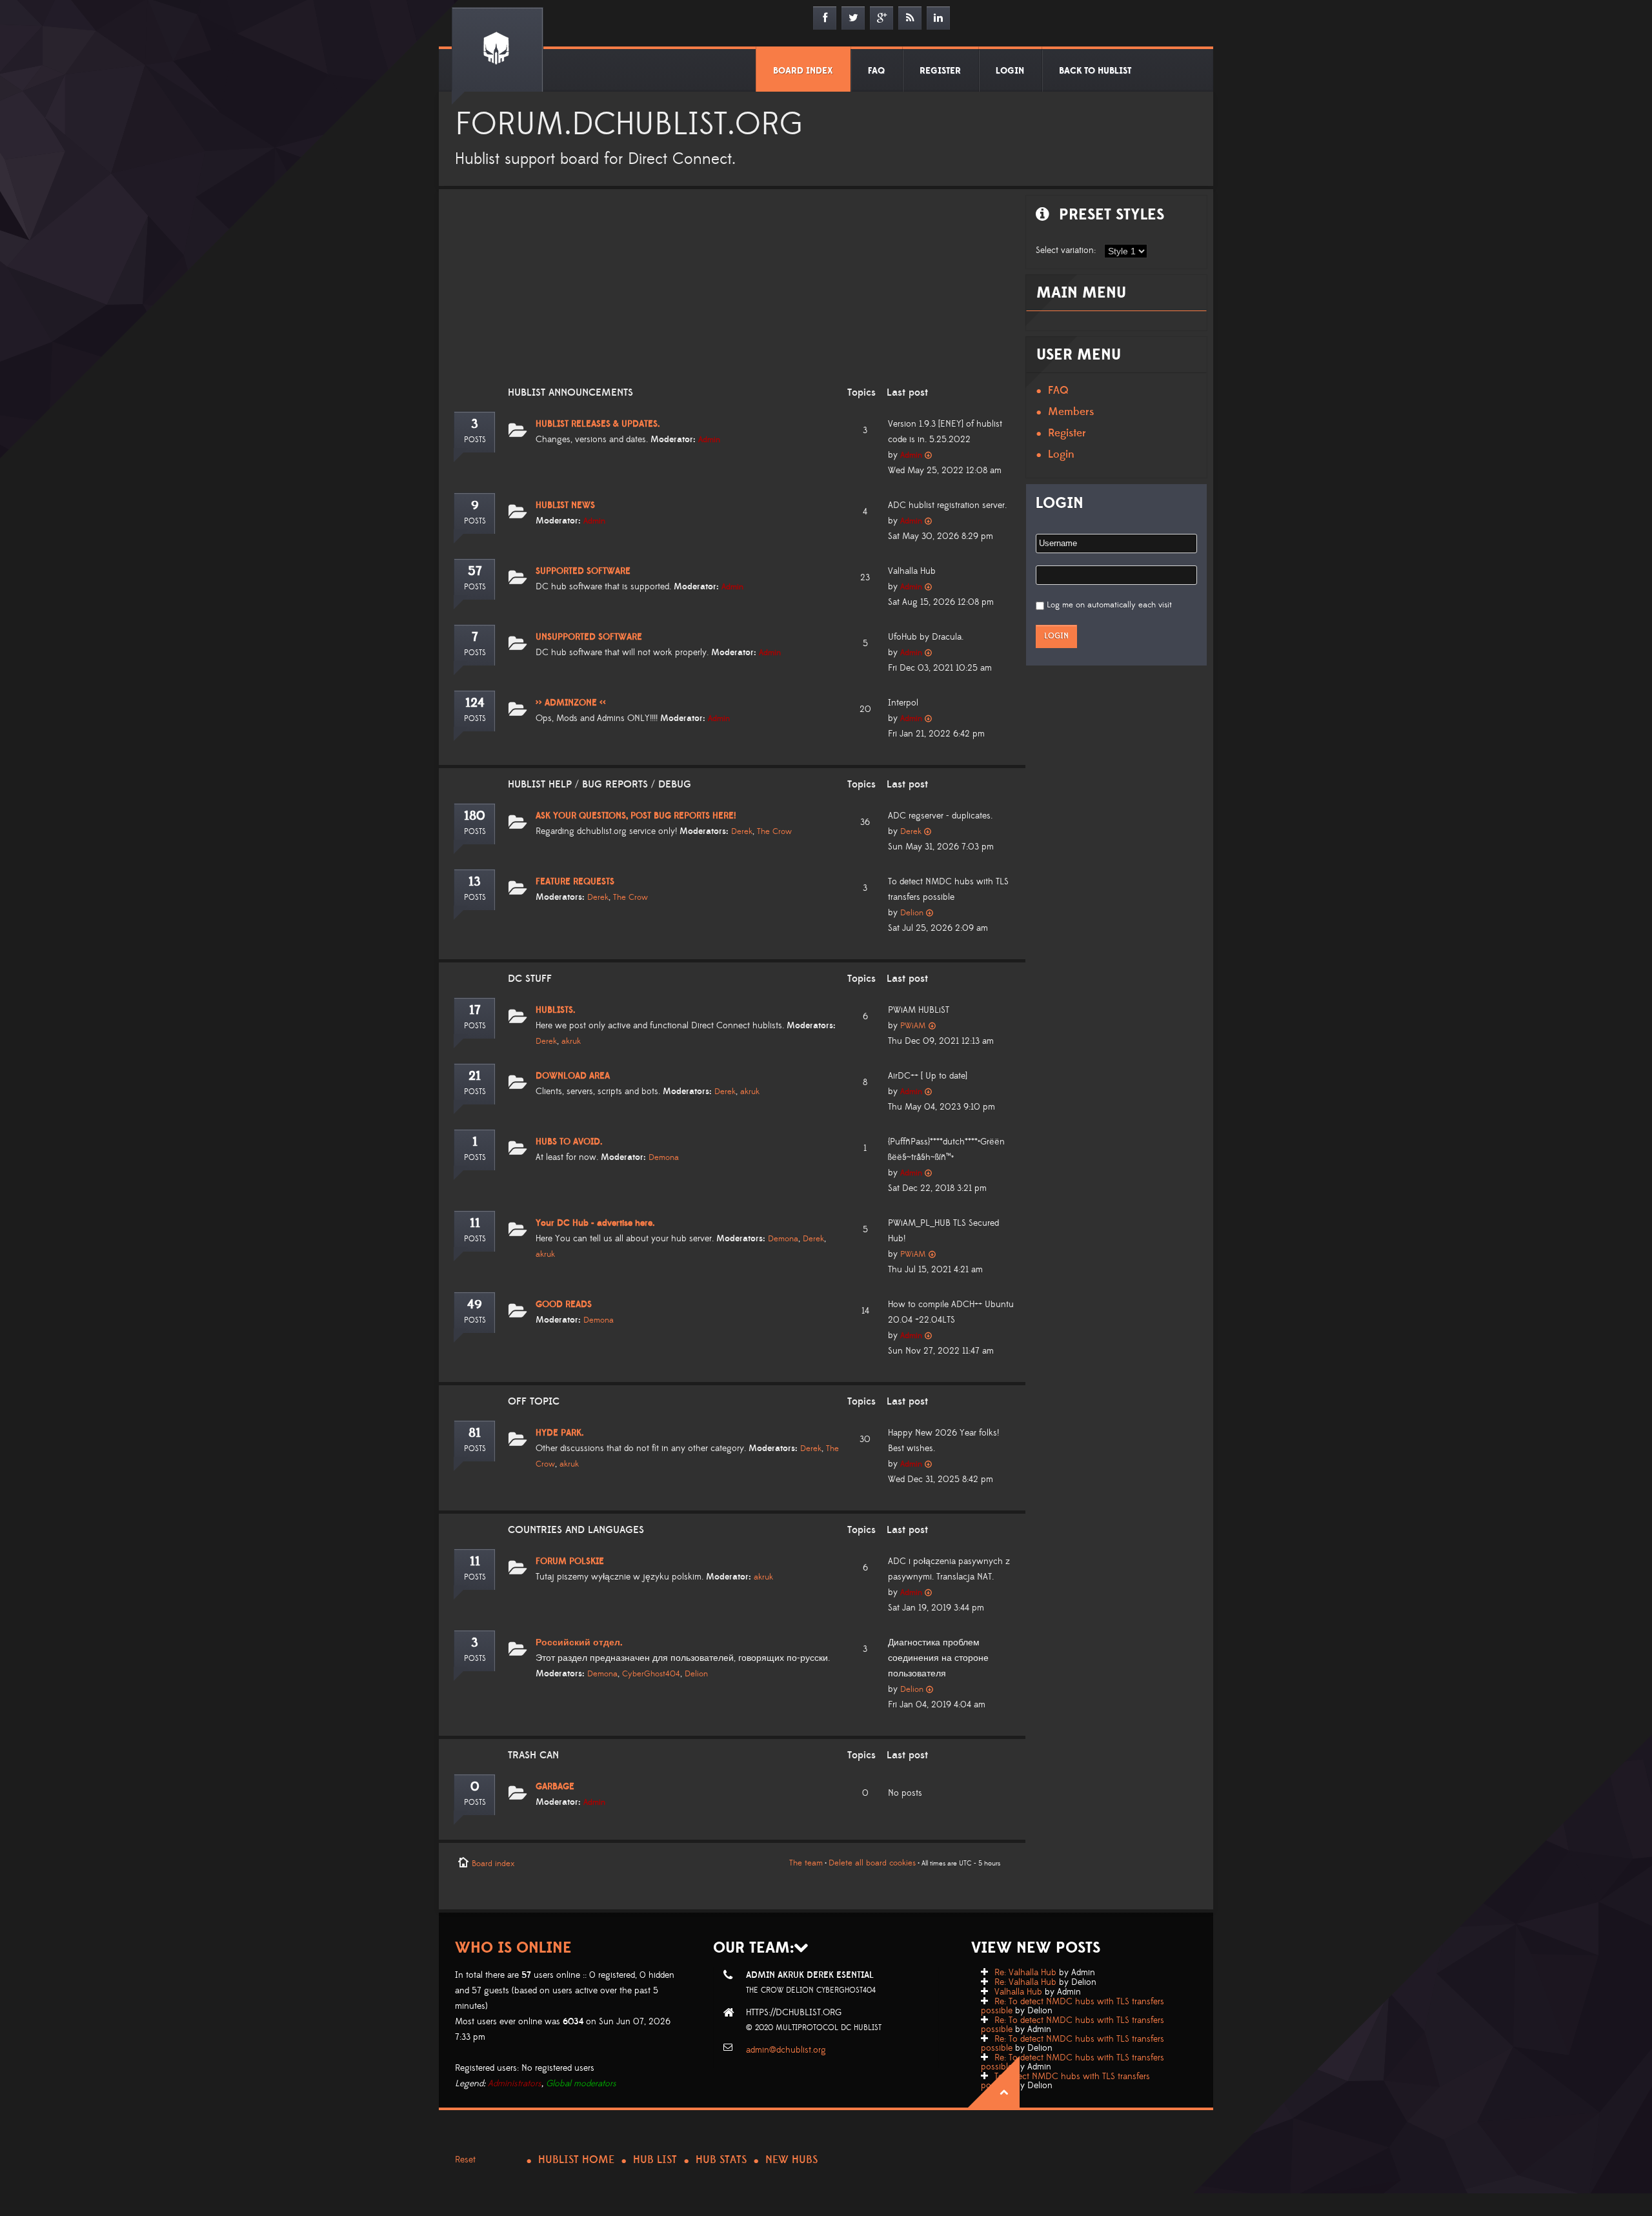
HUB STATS (721, 2160)
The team (806, 1863)
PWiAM (913, 1026)
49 (475, 1305)
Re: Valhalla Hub (1025, 1973)
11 (475, 1223)
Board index (493, 1864)
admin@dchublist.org (786, 2050)
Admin (709, 440)
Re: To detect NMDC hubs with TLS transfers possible (1073, 2006)
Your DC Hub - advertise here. (595, 1223)
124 (475, 703)
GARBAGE (555, 1787)
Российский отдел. (579, 1643)
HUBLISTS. (556, 1010)
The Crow (774, 831)
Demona (664, 1157)
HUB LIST (655, 2160)
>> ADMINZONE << (571, 703)
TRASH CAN (533, 1755)
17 (475, 1010)
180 (475, 816)
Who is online (513, 1948)
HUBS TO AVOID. (569, 1142)
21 (475, 1076)
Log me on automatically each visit (1109, 605)
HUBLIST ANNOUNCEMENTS (570, 392)
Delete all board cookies (872, 1863)
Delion (912, 913)
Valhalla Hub (1018, 1992)
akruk (571, 1041)
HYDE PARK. (560, 1433)
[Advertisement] (729, 296)
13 (475, 882)
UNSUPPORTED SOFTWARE (589, 637)
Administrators (515, 2084)
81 (475, 1433)
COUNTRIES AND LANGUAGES (576, 1530)
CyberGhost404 (651, 1674)
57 (475, 571)
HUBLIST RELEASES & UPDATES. (598, 424)
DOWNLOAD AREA (573, 1076)
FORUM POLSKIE (570, 1561)
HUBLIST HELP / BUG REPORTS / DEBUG (599, 784)
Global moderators (581, 2084)
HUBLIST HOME (576, 2160)
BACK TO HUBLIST (1095, 71)
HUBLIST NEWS (565, 505)
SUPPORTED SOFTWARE (583, 571)
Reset (465, 2160)
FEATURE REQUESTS (575, 882)
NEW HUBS (791, 2160)
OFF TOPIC (534, 1401)
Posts (475, 440)
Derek (742, 831)
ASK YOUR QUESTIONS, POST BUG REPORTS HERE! (636, 816)
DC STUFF (530, 979)
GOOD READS (564, 1305)
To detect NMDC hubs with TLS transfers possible (1065, 2081)
